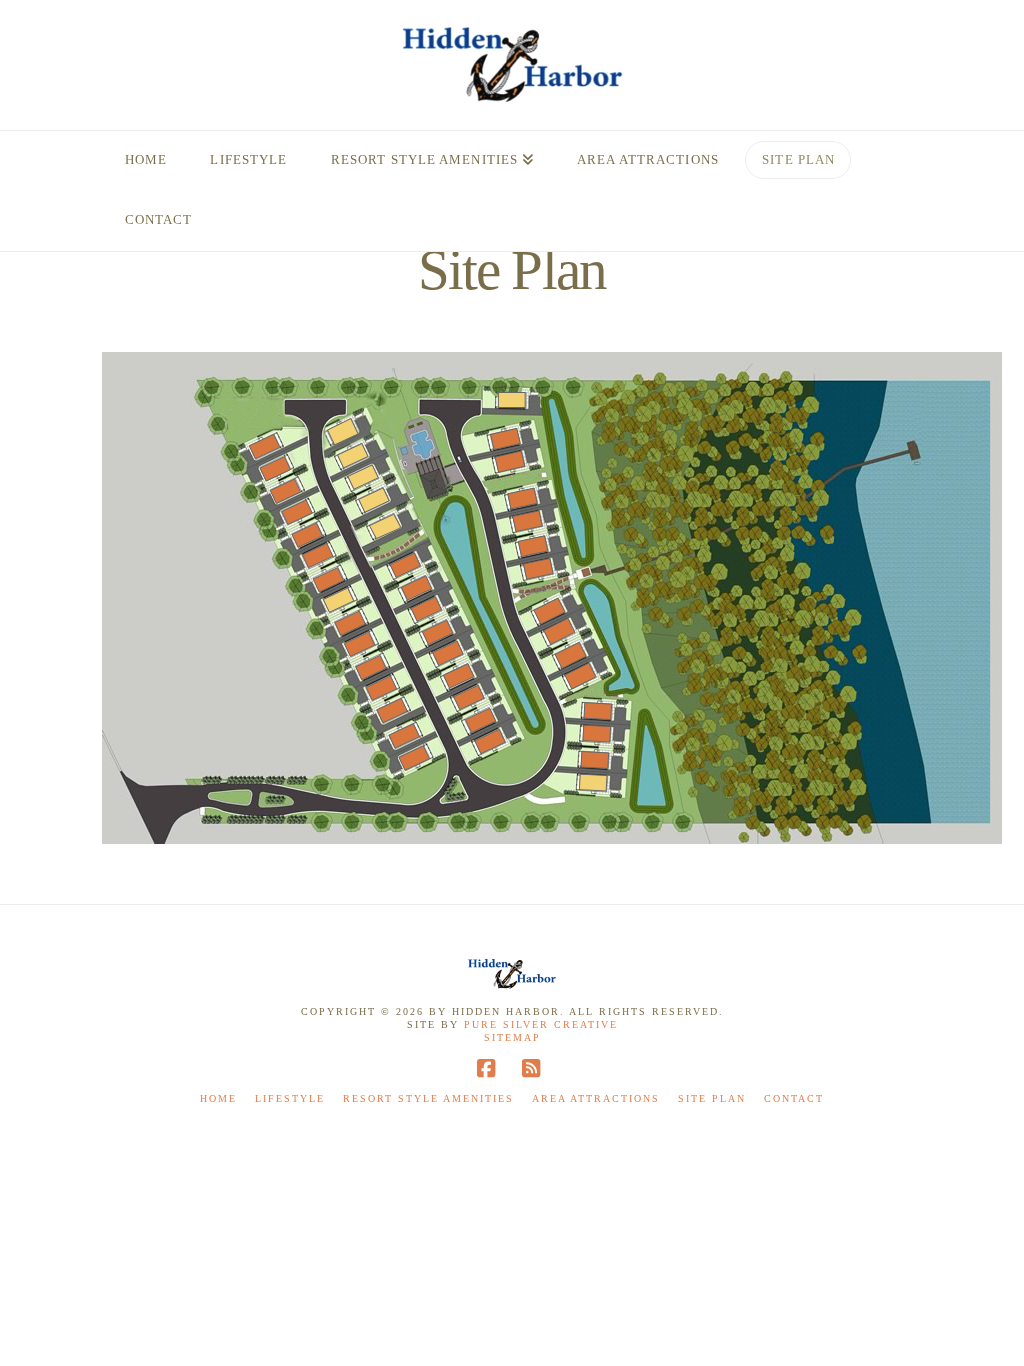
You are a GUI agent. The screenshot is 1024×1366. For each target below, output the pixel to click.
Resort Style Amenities (428, 1098)
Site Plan (712, 1098)
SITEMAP (512, 1037)
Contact (794, 1098)
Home (218, 1098)
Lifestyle (290, 1098)
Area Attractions (596, 1098)
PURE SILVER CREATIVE (541, 1024)
